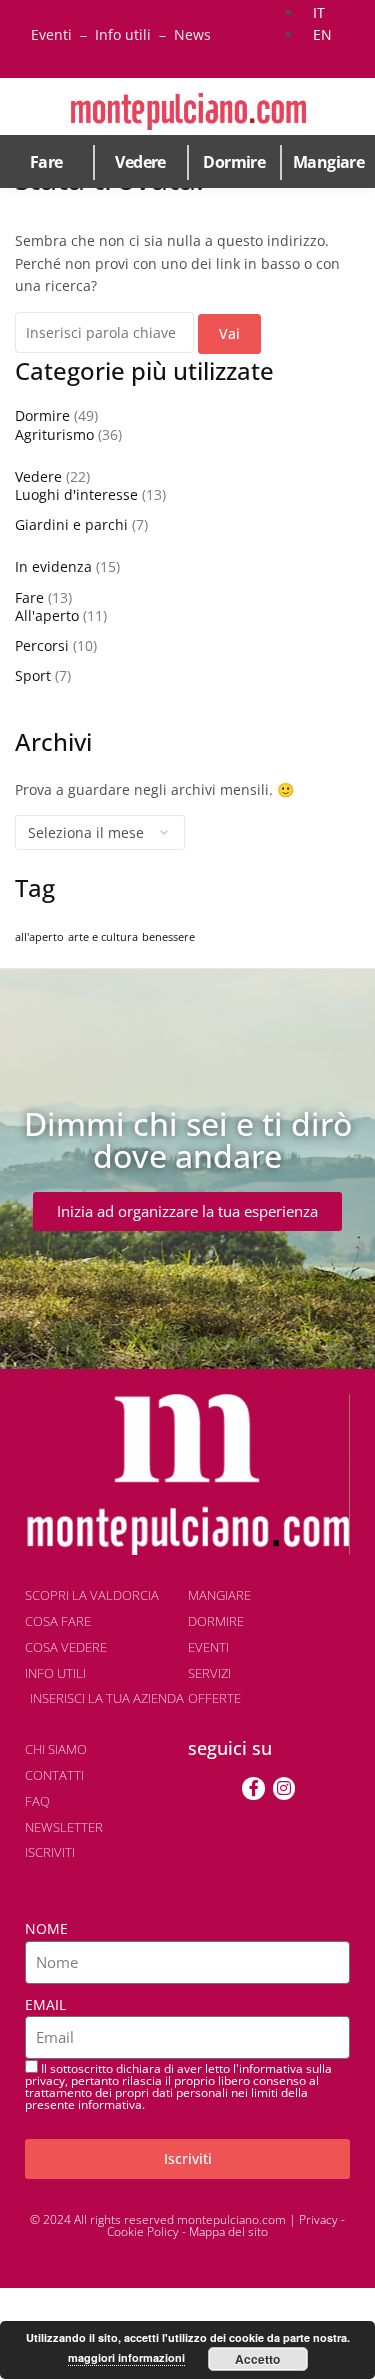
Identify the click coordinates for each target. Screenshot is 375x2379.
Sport (33, 675)
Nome (46, 1928)
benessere (168, 937)
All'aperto (47, 615)
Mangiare (328, 162)
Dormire (234, 162)
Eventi (51, 34)
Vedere (140, 162)
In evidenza (53, 566)
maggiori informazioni (126, 2357)
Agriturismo (54, 434)
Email (45, 2004)
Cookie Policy (143, 2231)
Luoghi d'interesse (76, 494)
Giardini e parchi (71, 524)
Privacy (318, 2219)
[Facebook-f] (253, 1788)
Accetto (257, 2359)
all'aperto (39, 937)
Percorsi (42, 645)
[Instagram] (284, 1788)
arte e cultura (103, 937)
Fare (46, 162)
